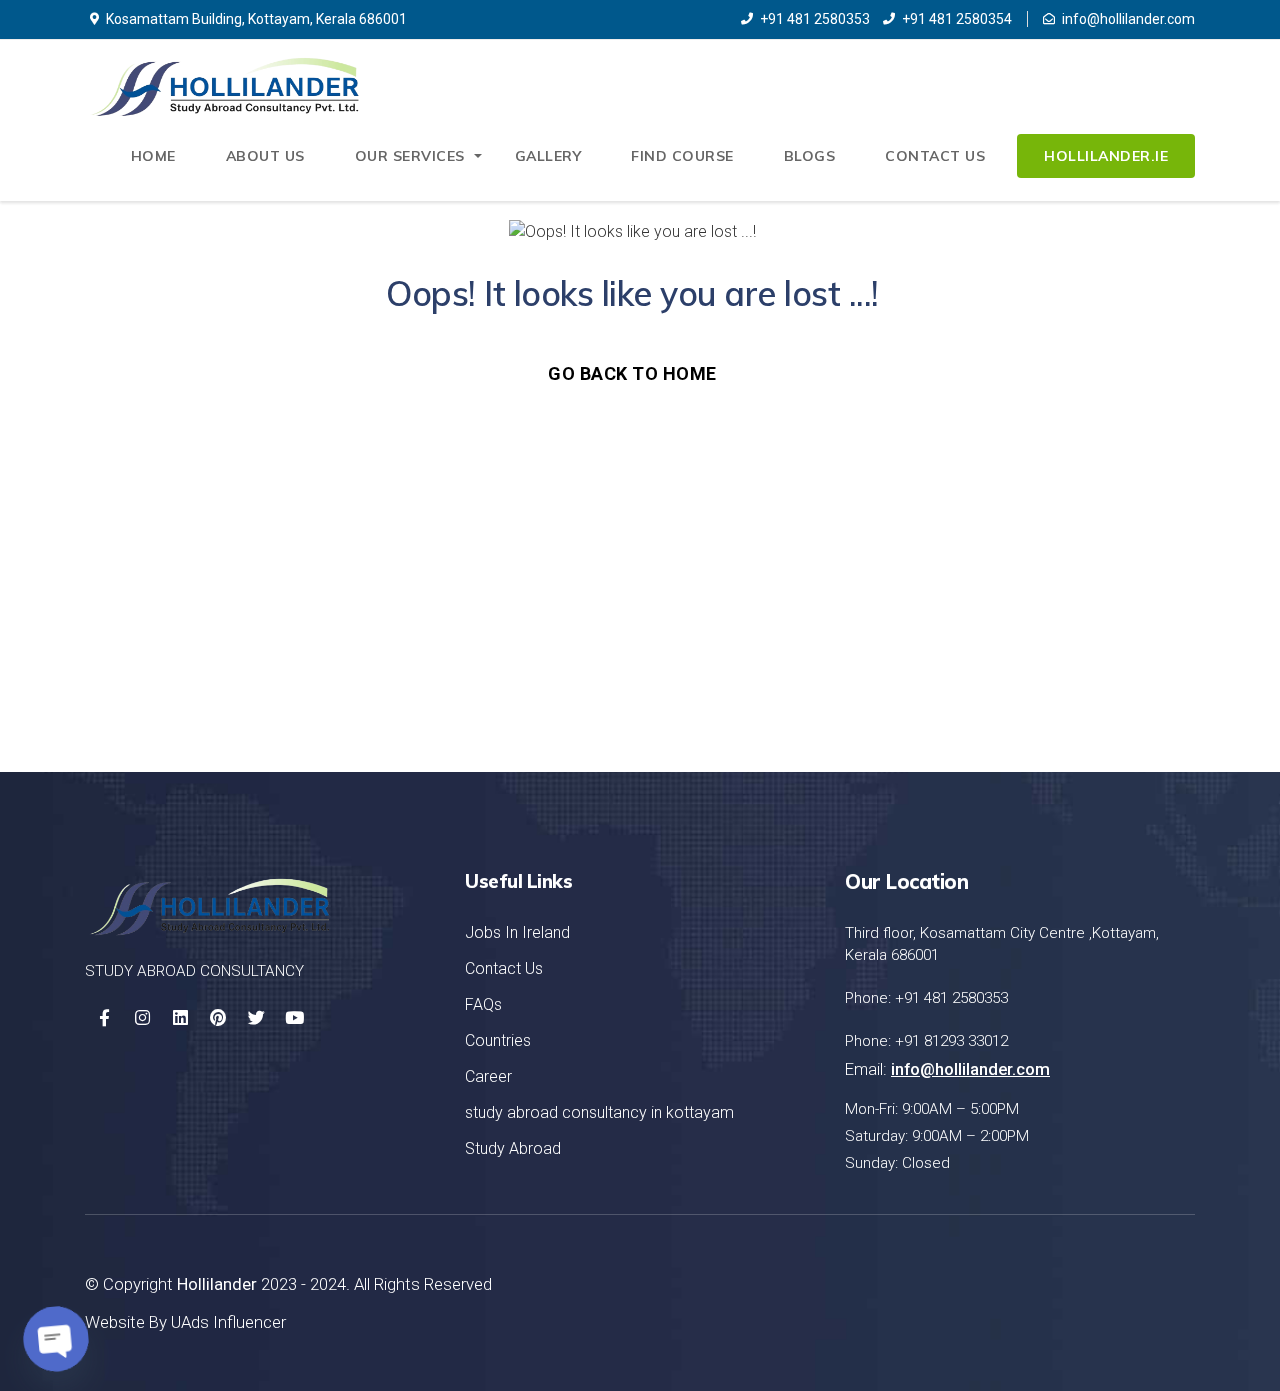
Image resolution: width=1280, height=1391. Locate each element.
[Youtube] (294, 1018)
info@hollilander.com (1128, 19)
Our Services (410, 156)
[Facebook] (104, 1018)
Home (153, 156)
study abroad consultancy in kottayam (599, 1112)
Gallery (548, 156)
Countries (498, 1040)
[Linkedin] (180, 1018)
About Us (265, 156)
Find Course (682, 156)
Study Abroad (513, 1148)
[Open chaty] (56, 1339)
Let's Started (1096, 631)
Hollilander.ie (1106, 156)
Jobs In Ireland (517, 932)
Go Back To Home (632, 373)
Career (488, 1076)
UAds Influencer (228, 1322)
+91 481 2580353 (815, 19)
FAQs (483, 1004)
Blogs (810, 156)
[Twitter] (256, 1018)
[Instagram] (142, 1018)
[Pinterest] (218, 1018)
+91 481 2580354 (957, 19)
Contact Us (935, 156)
